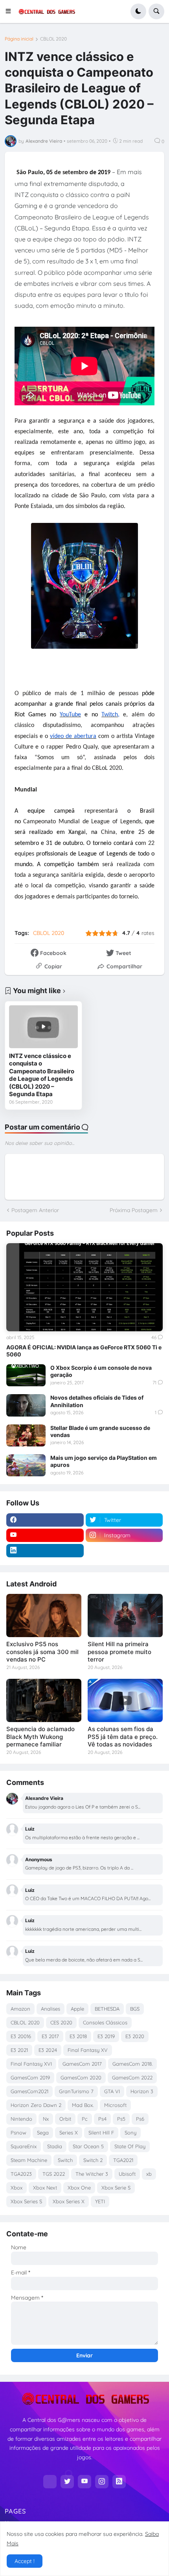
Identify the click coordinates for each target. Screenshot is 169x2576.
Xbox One (79, 2188)
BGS (135, 2009)
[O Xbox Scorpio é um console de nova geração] (26, 1375)
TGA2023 (21, 2174)
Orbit (65, 2119)
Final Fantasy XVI (31, 2064)
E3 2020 (135, 2036)
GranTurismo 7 (76, 2091)
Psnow (18, 2133)
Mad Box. (83, 2105)
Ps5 (121, 2119)
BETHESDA (107, 2009)
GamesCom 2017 (82, 2064)
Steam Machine (29, 2160)
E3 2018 (78, 2036)
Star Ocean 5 (88, 2146)
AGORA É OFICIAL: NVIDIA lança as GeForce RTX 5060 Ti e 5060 (84, 1351)
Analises (51, 2009)
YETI (100, 2201)
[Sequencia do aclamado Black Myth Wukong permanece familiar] (44, 1700)
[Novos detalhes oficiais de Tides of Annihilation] (26, 1405)
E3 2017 (50, 2036)
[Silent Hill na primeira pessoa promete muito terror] (125, 1616)
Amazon (20, 2009)
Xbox (17, 2188)
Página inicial (19, 39)
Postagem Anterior (35, 1210)
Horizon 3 (142, 2091)
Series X (69, 2133)
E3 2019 (106, 2036)
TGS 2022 (54, 2174)
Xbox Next (45, 2188)
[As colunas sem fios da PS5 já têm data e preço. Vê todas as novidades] (125, 1700)
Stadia (55, 2146)
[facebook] (45, 1520)
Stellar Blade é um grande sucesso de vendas (100, 1431)
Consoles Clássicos (105, 2022)
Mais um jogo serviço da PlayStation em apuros (104, 1461)
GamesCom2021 (29, 2091)
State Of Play (130, 2146)
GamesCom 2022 (132, 2077)
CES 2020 (61, 2022)
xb (149, 2174)
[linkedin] (45, 1551)
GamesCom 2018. (132, 2064)
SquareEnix (24, 2146)
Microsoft (115, 2105)
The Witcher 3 (92, 2174)
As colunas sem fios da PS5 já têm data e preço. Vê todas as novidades (123, 1737)
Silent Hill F (101, 2133)
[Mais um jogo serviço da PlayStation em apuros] (26, 1465)
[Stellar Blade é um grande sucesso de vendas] (26, 1435)
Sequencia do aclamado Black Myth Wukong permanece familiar (40, 1737)
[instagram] (102, 2482)
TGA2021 (123, 2160)
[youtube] (45, 1535)
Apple (77, 2009)
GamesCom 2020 (81, 2077)
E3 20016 (21, 2036)
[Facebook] (50, 2482)
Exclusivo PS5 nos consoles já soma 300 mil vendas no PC (42, 1652)
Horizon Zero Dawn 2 (36, 2105)
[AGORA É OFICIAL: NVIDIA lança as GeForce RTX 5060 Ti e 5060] (84, 1287)
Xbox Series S (26, 2201)
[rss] (119, 2482)
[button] (11, 11)
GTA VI (112, 2091)
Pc (85, 2119)
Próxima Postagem (134, 1210)
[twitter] (67, 2482)
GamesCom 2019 (30, 2077)
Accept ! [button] (25, 2561)
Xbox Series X (69, 2201)
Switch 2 (93, 2160)
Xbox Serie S (116, 2188)
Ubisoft (127, 2174)
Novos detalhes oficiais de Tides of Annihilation (97, 1401)
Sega (43, 2133)
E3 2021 (19, 2050)
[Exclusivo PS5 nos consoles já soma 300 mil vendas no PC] (44, 1616)
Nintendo (21, 2119)
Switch (65, 2160)
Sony (130, 2133)
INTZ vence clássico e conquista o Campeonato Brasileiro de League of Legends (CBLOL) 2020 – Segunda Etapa (42, 1075)
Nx (46, 2119)
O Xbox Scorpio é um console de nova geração (101, 1371)
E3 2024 (48, 2050)
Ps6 (140, 2119)
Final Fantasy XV (88, 2050)
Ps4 (102, 2119)
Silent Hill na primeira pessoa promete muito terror (119, 1652)
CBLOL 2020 (53, 39)
